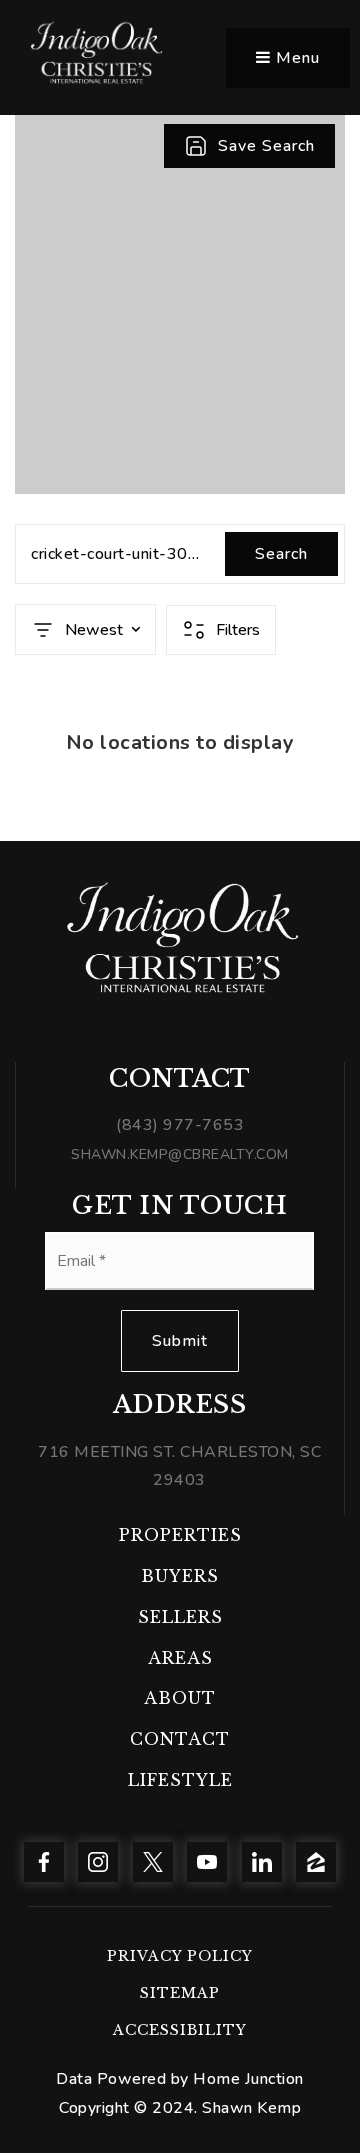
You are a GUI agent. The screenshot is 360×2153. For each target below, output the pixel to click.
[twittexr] (153, 1861)
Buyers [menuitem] (180, 1576)
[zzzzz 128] (316, 1861)
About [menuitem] (180, 1698)
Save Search (266, 146)
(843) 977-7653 (180, 1125)
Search (281, 554)
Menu (295, 58)
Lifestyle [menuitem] (180, 1780)
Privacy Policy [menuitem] (180, 1956)
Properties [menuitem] (180, 1535)
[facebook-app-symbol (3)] (44, 1861)
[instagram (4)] (98, 1861)
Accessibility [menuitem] (180, 2030)
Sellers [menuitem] (180, 1617)
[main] (180, 420)
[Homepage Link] (95, 57)
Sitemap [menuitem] (180, 1993)
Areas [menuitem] (180, 1658)
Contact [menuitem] (180, 1739)
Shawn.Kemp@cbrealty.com (180, 1154)
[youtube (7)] (207, 1861)
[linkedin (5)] (262, 1861)
